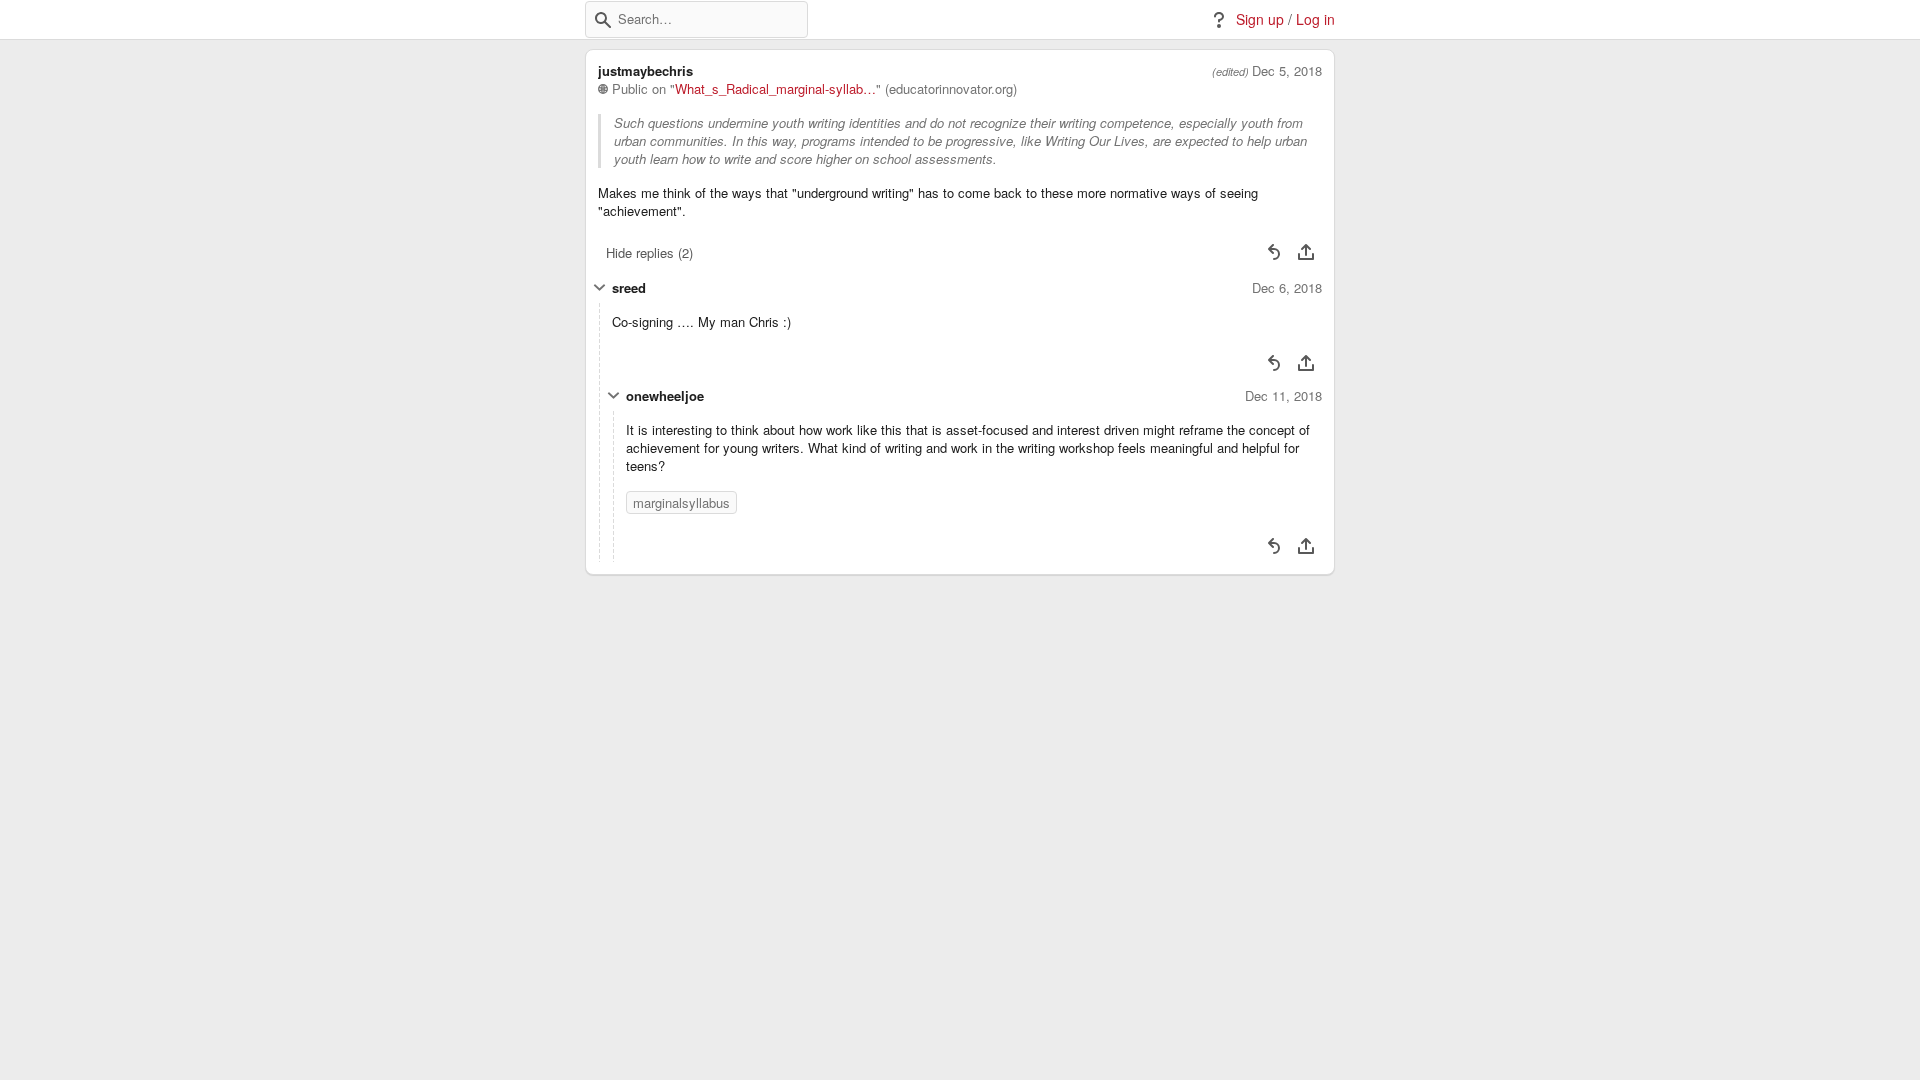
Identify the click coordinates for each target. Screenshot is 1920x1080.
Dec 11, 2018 (1283, 396)
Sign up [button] (1260, 19)
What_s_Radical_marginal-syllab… (775, 89)
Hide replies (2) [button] (649, 252)
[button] (603, 20)
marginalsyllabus (681, 502)
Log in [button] (1315, 19)
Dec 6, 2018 (1287, 288)
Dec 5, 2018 (1287, 71)
